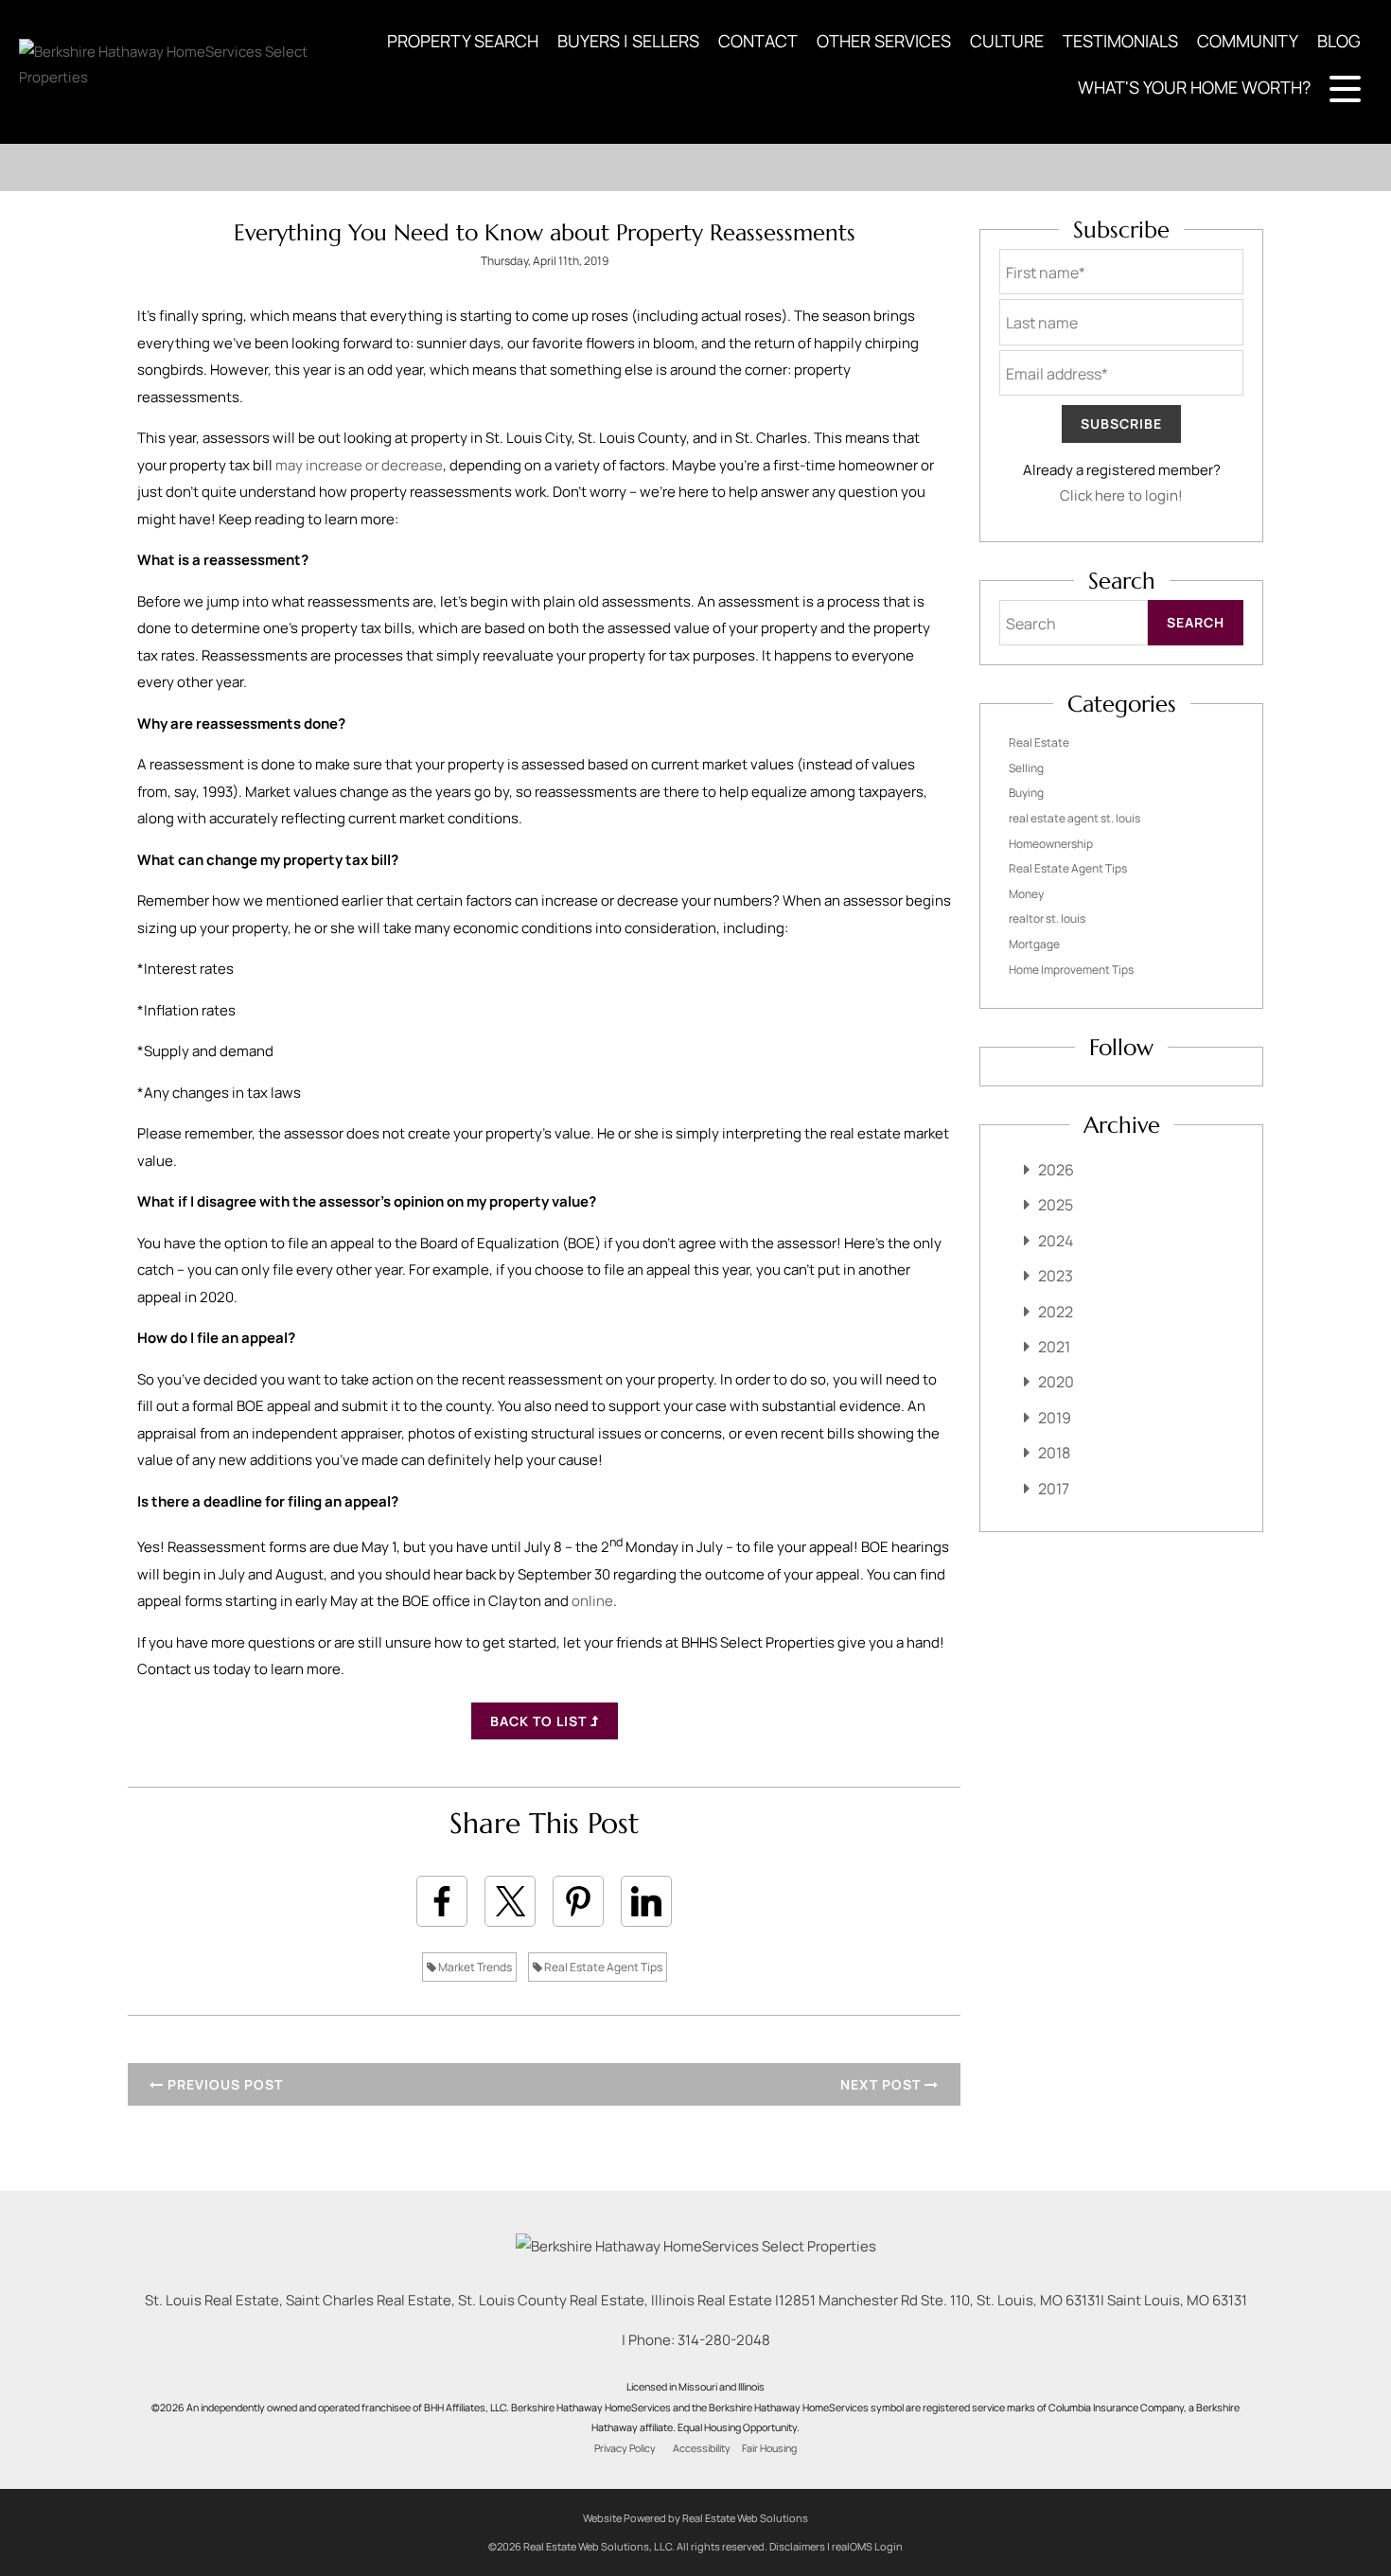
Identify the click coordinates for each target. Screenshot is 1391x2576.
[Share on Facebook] (442, 1901)
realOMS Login (867, 2546)
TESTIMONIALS (1120, 41)
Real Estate (1039, 742)
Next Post (882, 2084)
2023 (1056, 1276)
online (592, 1601)
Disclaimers (797, 2546)
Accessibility (702, 2448)
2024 (1056, 1241)
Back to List (540, 1721)
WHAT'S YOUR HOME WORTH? (1194, 87)
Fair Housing (769, 2448)
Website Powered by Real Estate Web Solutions (695, 2518)
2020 (1056, 1382)
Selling (1026, 768)
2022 (1056, 1312)
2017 (1054, 1489)
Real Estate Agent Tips (602, 1967)
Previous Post (223, 2084)
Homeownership (1051, 844)
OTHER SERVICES (884, 41)
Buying (1026, 793)
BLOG (1339, 41)
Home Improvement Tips (1071, 970)
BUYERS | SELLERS (628, 41)
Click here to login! (1121, 495)
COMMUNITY (1248, 41)
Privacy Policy (625, 2448)
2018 (1054, 1453)
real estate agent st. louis (1074, 818)
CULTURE (1007, 41)
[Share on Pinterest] (578, 1901)
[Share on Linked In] (646, 1901)
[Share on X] (510, 1901)
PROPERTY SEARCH (463, 41)
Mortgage (1034, 944)
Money (1026, 894)
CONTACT (758, 41)
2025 (1056, 1205)
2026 (1056, 1170)
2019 (1055, 1418)
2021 (1054, 1347)
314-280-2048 (724, 2340)
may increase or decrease (359, 465)
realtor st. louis (1047, 918)
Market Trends (474, 1967)
